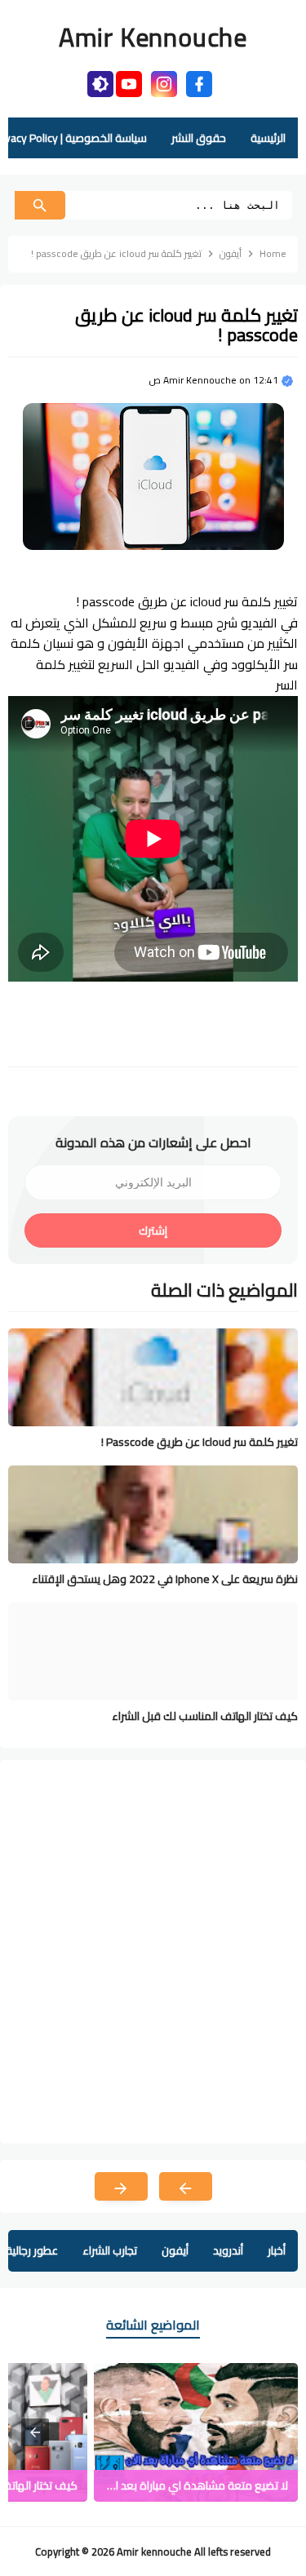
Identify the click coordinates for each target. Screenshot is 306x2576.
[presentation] (35, 2432)
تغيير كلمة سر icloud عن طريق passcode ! (200, 1442)
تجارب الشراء (110, 2250)
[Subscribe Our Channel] (129, 82)
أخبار (277, 2250)
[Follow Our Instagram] (164, 82)
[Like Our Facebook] (199, 82)
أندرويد (228, 2250)
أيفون (175, 2250)
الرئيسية (268, 138)
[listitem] (196, 2432)
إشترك (153, 1230)
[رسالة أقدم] (121, 2186)
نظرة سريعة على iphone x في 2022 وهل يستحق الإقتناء (165, 1579)
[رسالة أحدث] (186, 2186)
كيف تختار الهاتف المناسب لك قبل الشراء (205, 1716)
